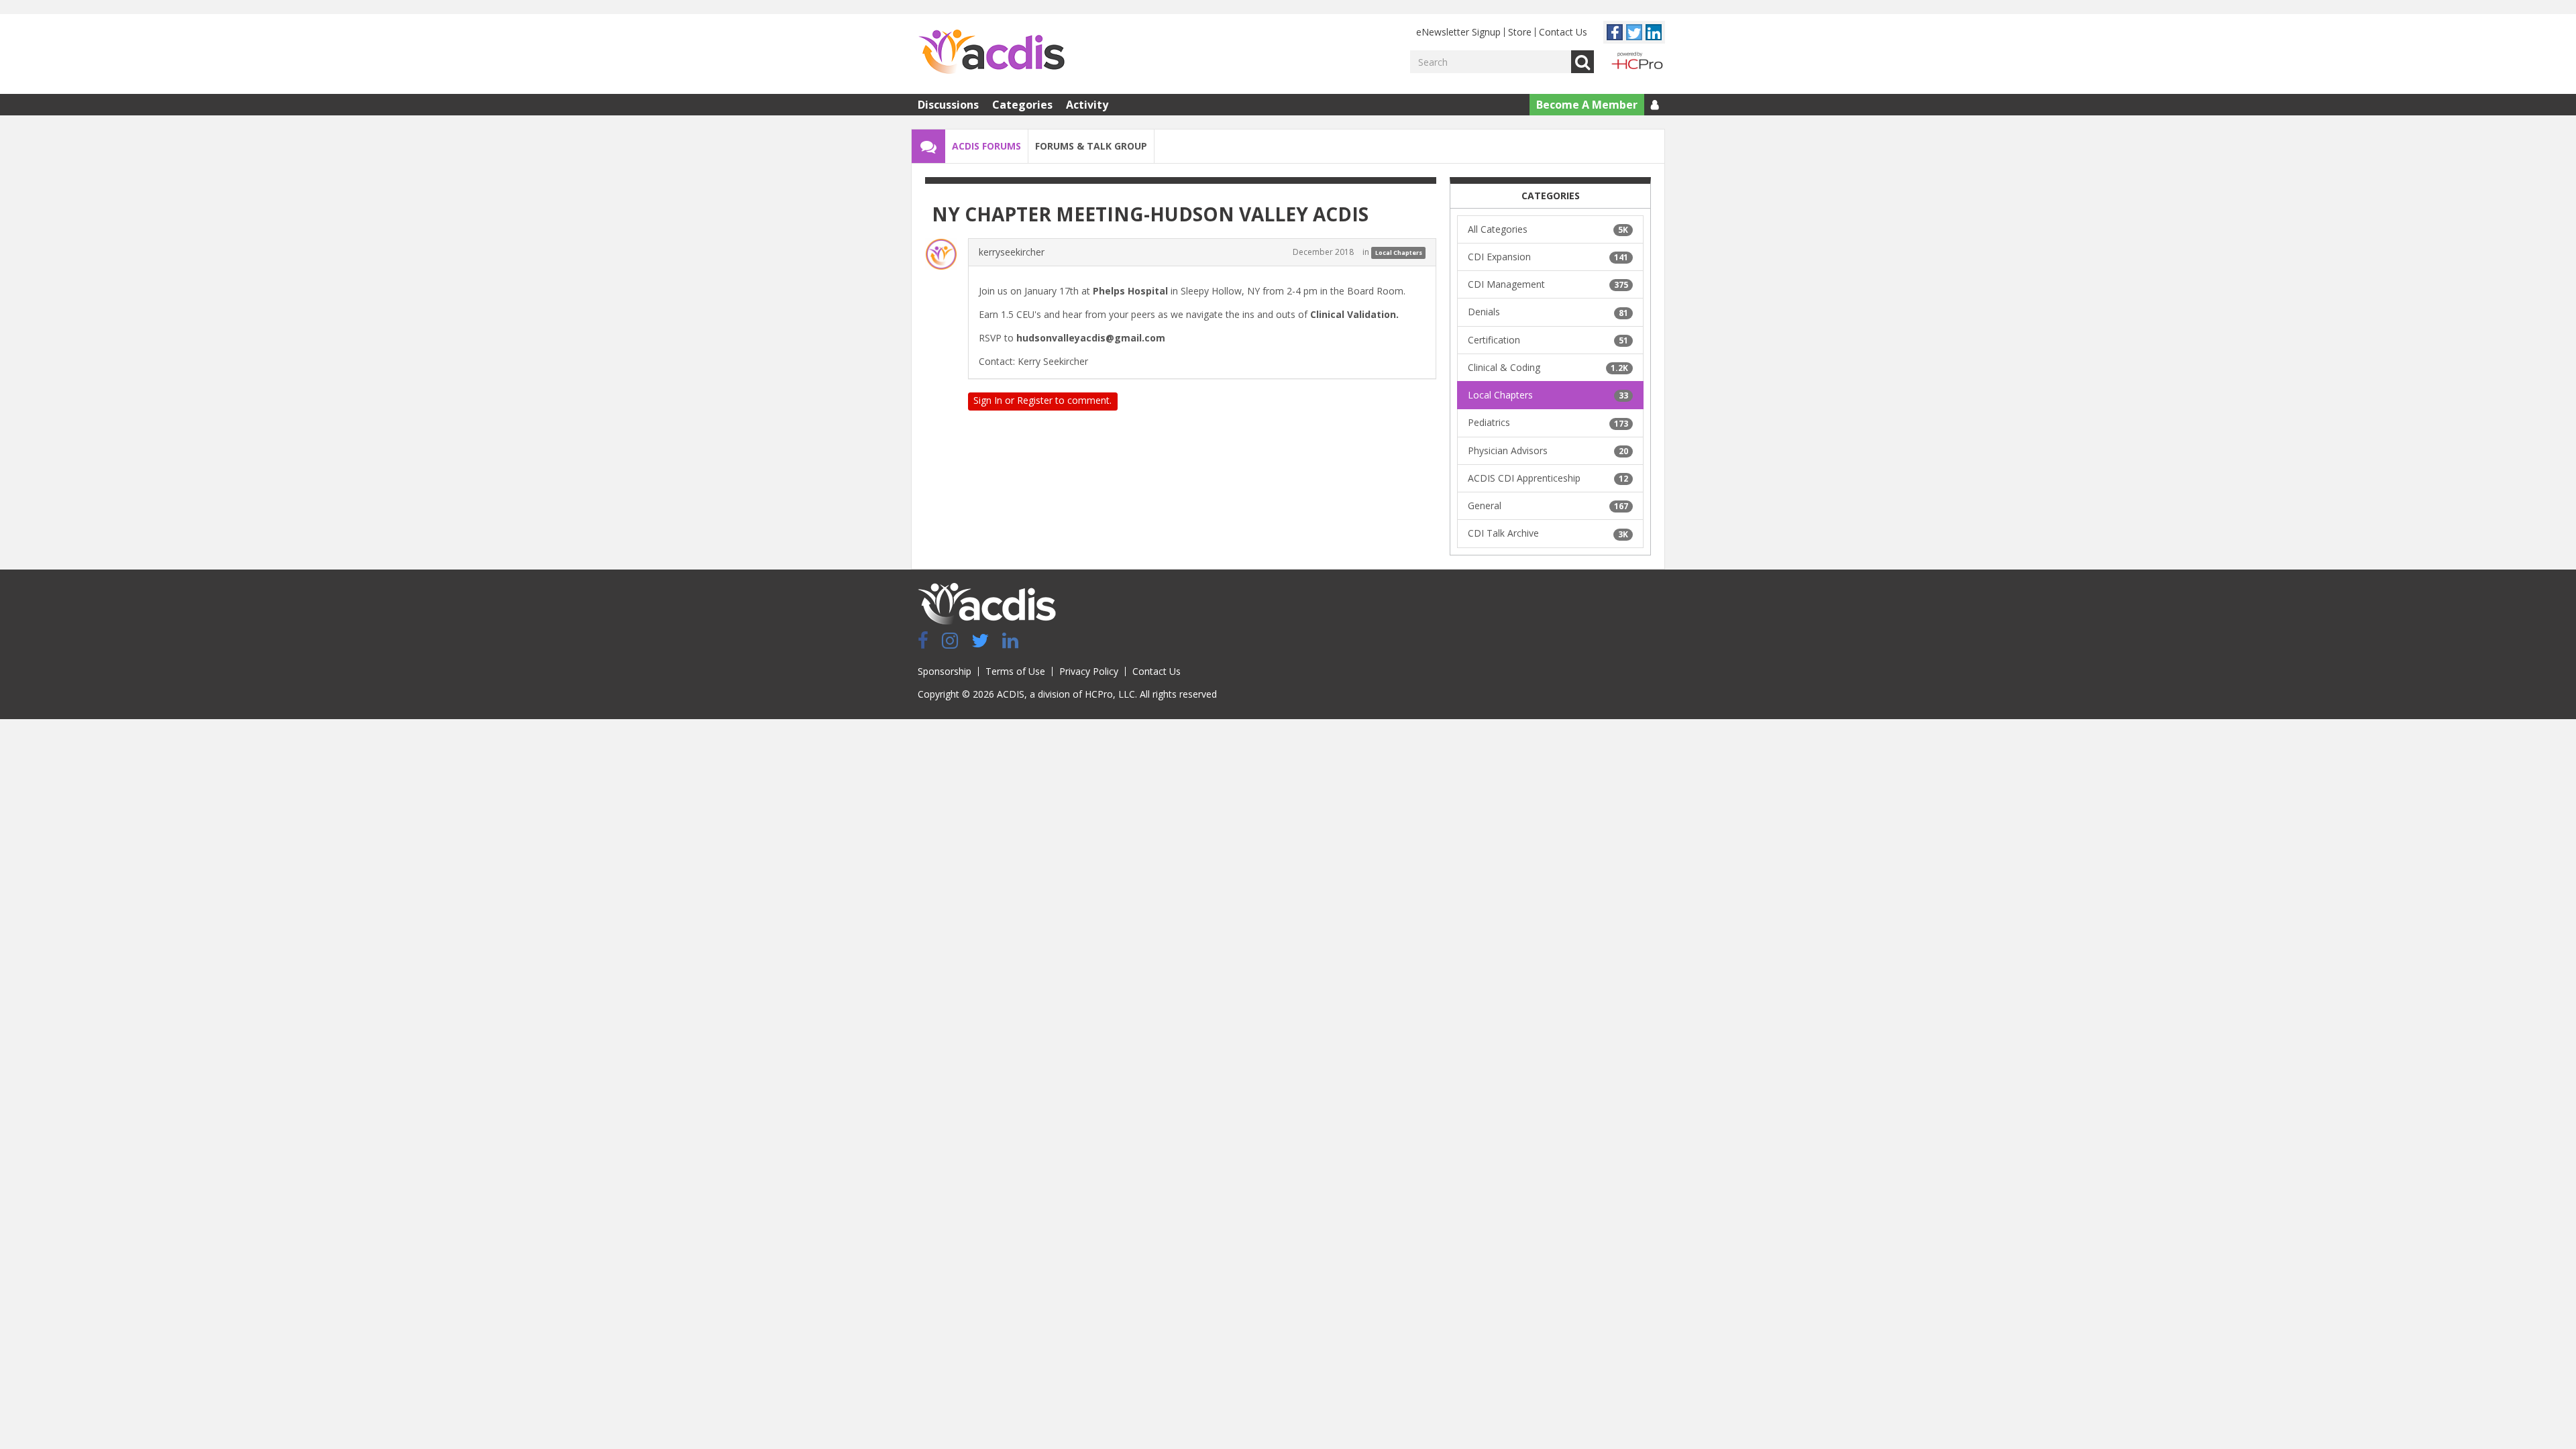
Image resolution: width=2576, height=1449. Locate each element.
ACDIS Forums (986, 146)
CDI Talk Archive (1548, 533)
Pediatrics (1548, 422)
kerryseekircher (1012, 252)
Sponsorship (945, 671)
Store (1520, 32)
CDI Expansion (1548, 257)
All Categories (1548, 229)
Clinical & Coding (1548, 367)
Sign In (988, 400)
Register (1035, 400)
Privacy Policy (1089, 671)
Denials (1548, 312)
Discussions (948, 105)
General (1548, 505)
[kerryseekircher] (945, 254)
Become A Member (1587, 105)
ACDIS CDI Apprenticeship (1548, 478)
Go (1582, 62)
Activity (1087, 105)
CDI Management (1548, 284)
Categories (1022, 105)
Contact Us (1563, 32)
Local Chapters (1399, 253)
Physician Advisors (1548, 450)
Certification (1548, 340)
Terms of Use (1015, 671)
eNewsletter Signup (1458, 32)
